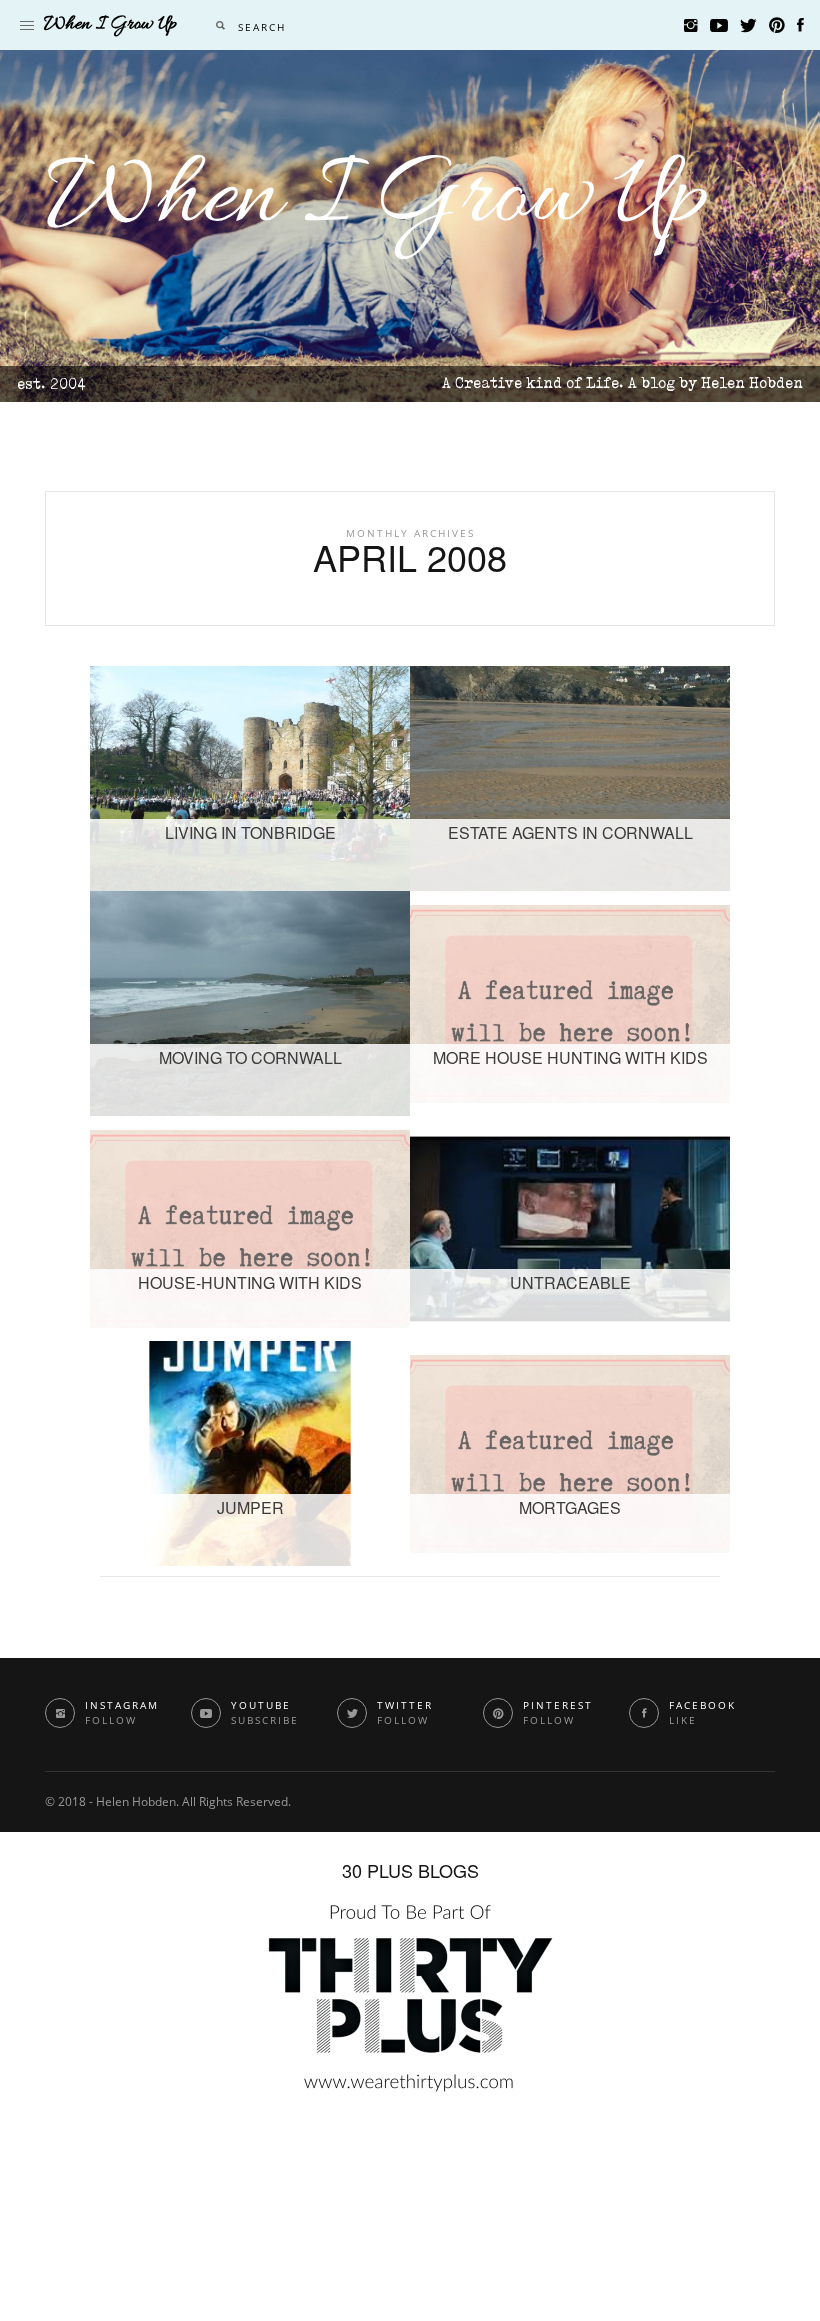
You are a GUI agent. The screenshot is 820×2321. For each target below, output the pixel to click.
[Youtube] (719, 25)
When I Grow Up (377, 199)
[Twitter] (748, 25)
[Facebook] (800, 25)
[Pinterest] (777, 25)
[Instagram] (691, 25)
